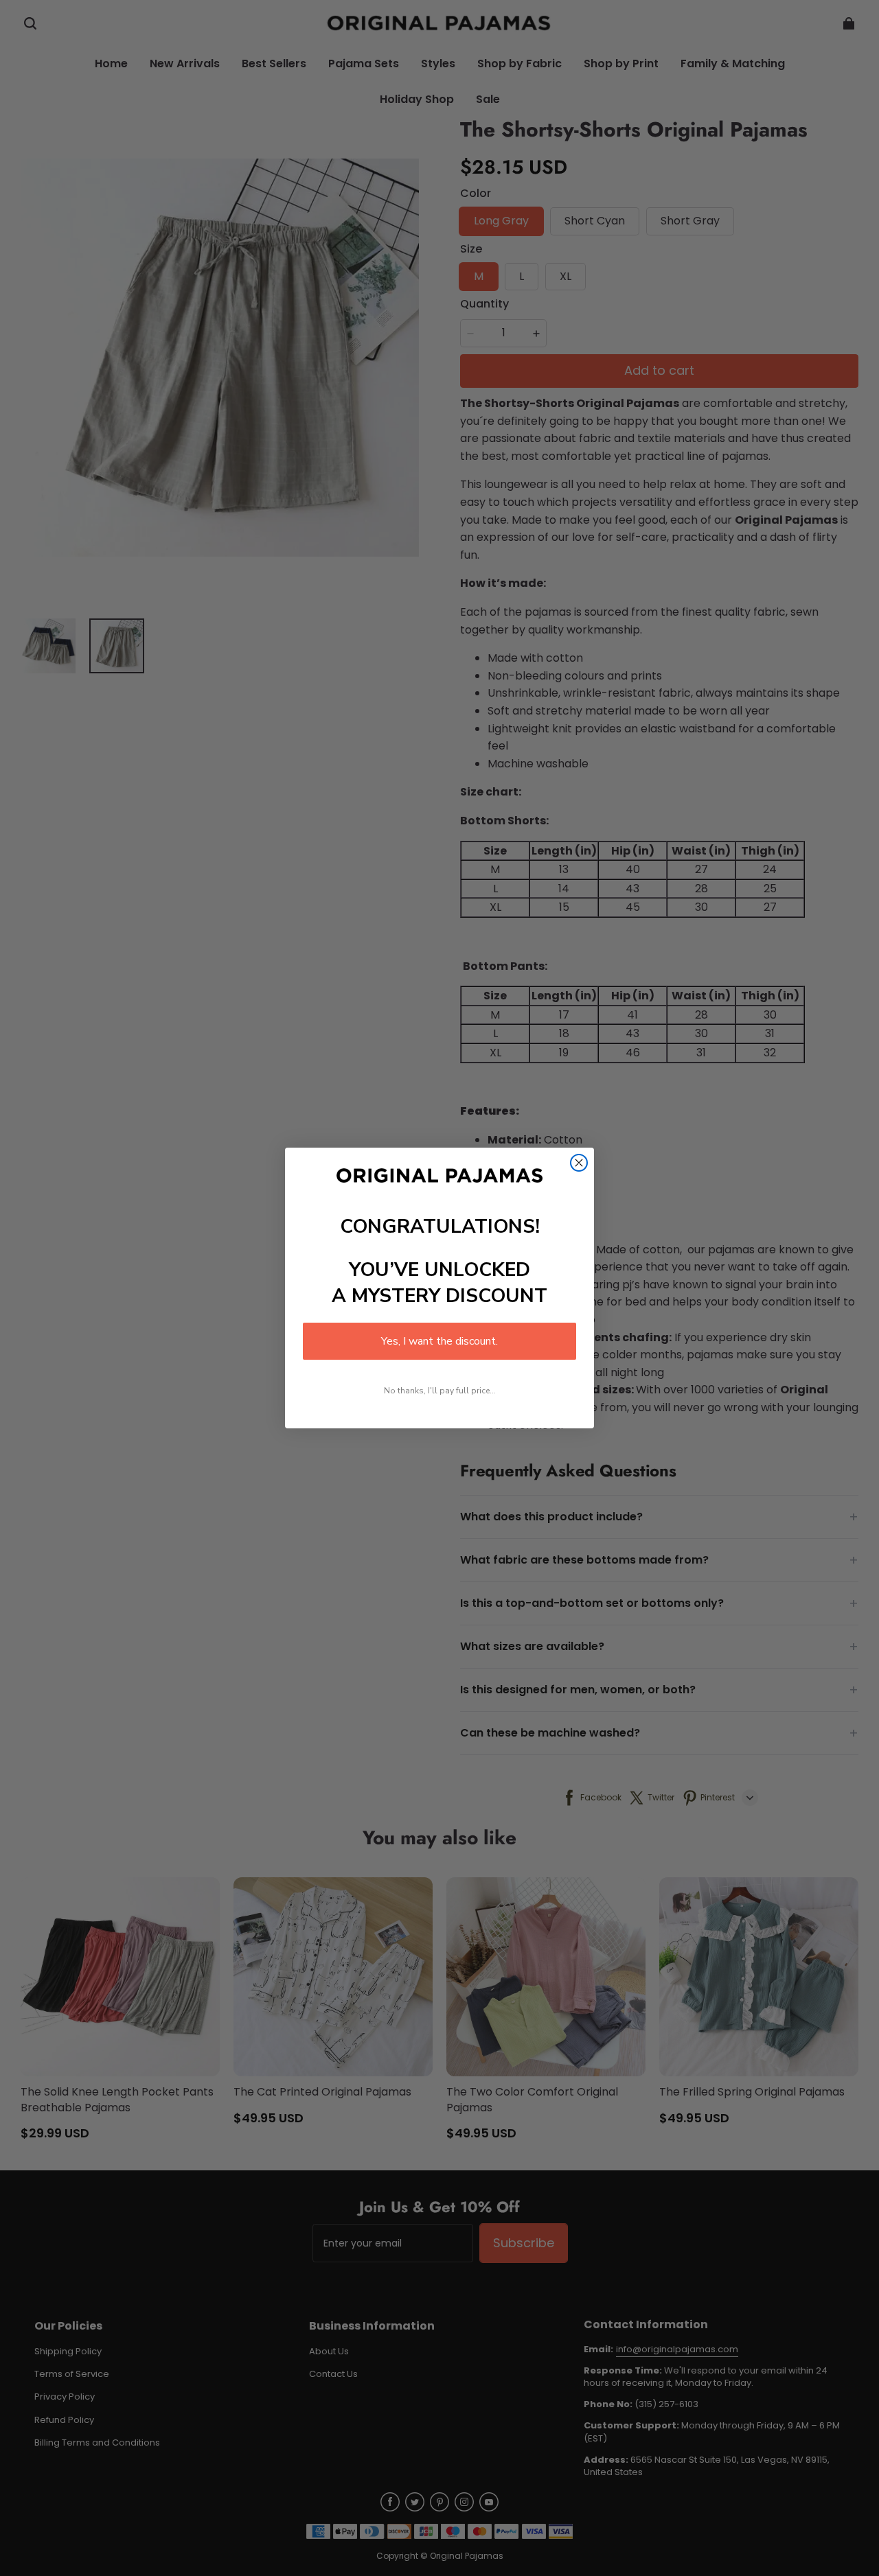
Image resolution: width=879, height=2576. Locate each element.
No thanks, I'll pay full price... (440, 1391)
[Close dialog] (579, 1163)
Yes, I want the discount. (439, 1341)
